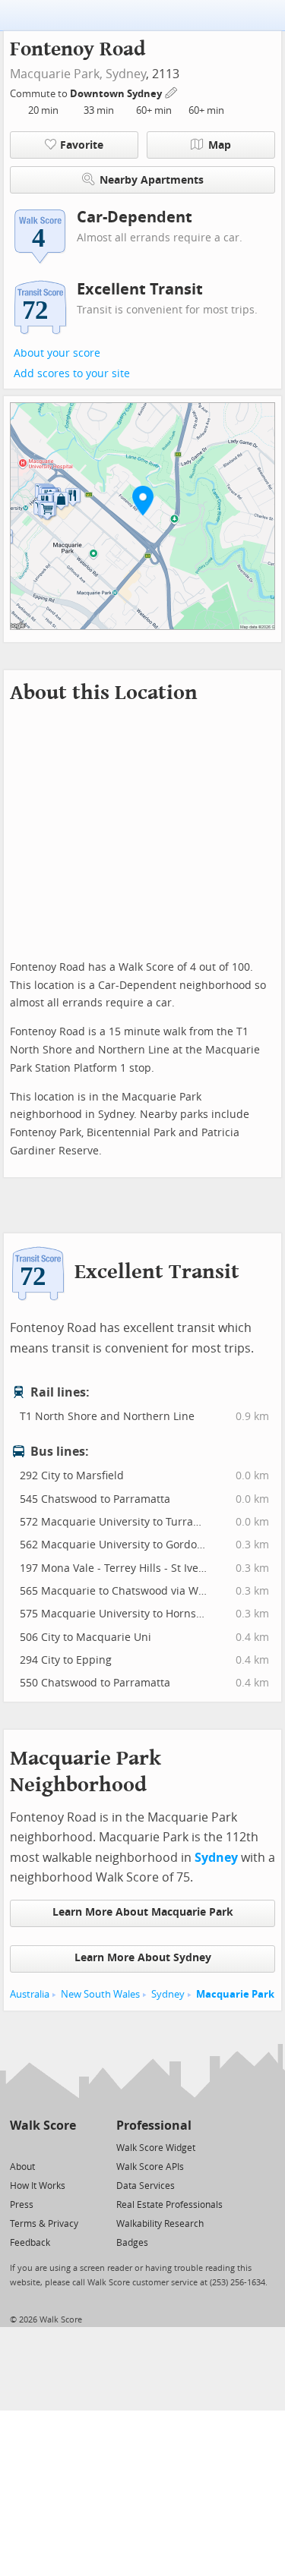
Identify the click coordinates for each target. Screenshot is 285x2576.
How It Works (38, 2186)
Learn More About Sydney (143, 1958)
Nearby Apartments (152, 180)
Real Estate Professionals (169, 2205)
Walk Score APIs (150, 2167)
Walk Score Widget (156, 2148)
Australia (30, 1994)
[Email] (66, 2147)
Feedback (30, 2243)
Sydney (126, 74)
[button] (143, 500)
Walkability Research (160, 2224)
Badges (132, 2243)
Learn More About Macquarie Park (143, 1912)
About (22, 2167)
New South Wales (100, 1994)
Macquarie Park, (56, 74)
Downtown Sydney (117, 94)
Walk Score (43, 2126)
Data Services (146, 2186)
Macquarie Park (235, 1994)
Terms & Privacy (44, 2224)
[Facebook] (42, 2147)
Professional (154, 2126)
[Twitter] (19, 2147)
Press (22, 2205)
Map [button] (220, 145)
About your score (57, 353)
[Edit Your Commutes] (172, 91)
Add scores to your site (72, 374)
